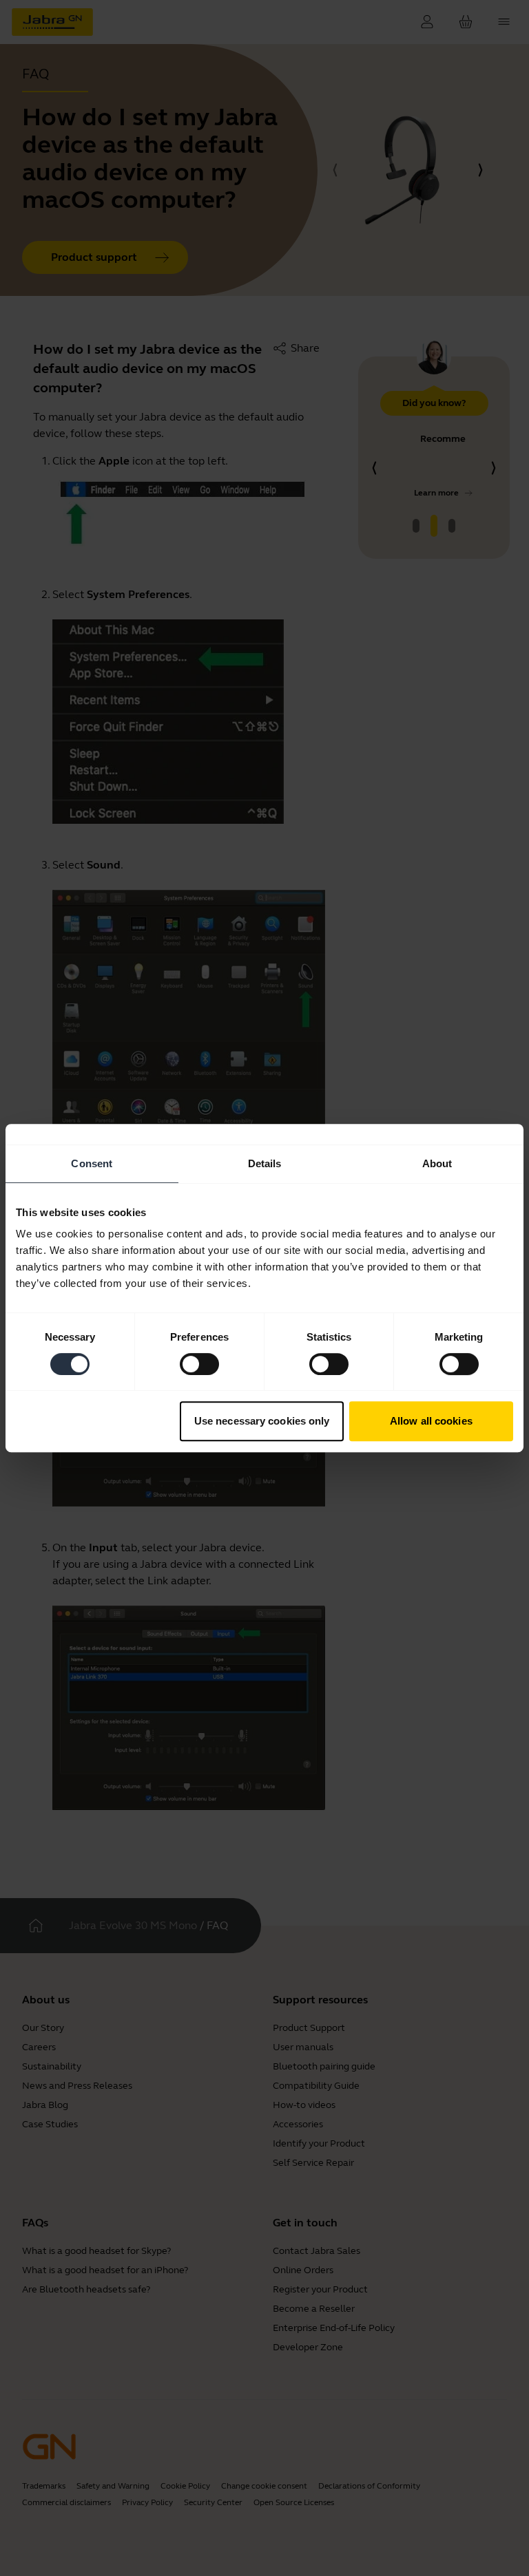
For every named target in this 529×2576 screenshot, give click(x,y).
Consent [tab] (92, 1163)
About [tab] (437, 1163)
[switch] (199, 1364)
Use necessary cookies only (262, 1421)
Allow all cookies (431, 1421)
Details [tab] (265, 1163)
